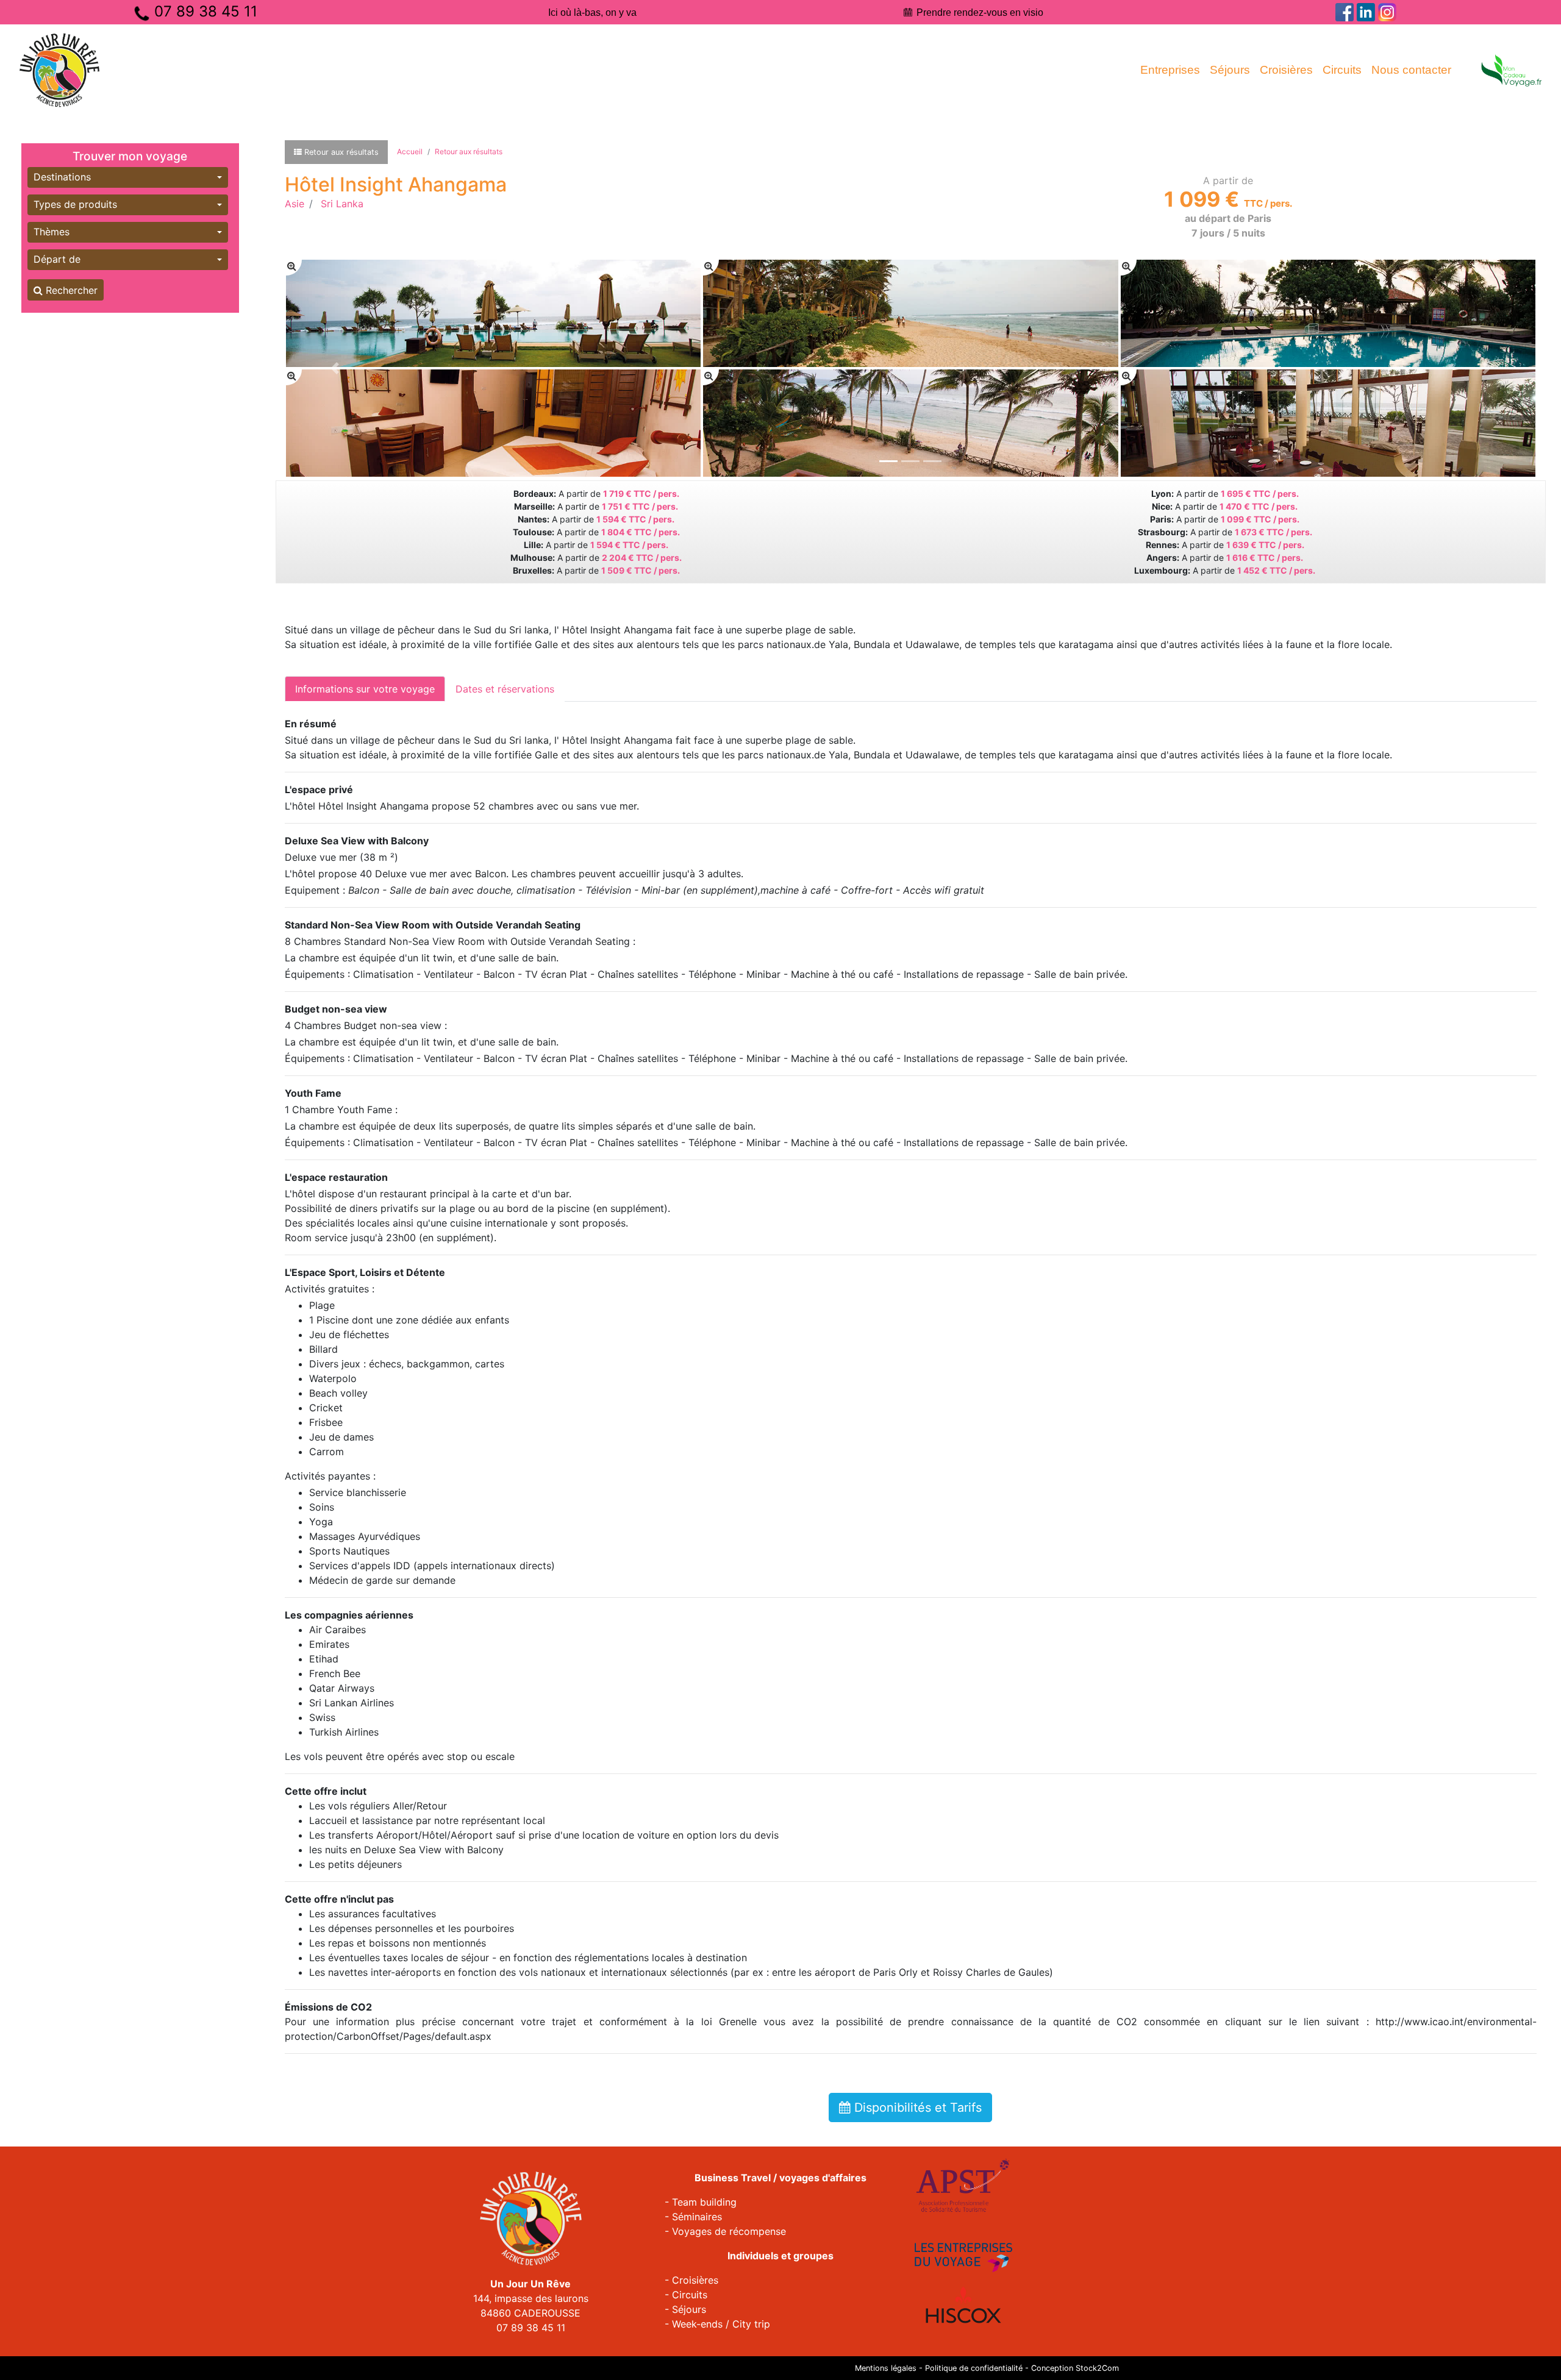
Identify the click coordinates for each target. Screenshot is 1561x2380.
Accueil (410, 151)
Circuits (1342, 70)
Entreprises (1170, 70)
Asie (295, 204)
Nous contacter (1411, 70)
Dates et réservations (505, 689)
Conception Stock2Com (1075, 2368)
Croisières (1286, 70)
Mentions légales (886, 2368)
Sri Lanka (342, 204)
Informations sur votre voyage (365, 689)
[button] (128, 177)
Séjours (1230, 70)
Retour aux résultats (469, 151)
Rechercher (70, 290)
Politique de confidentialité (974, 2368)
